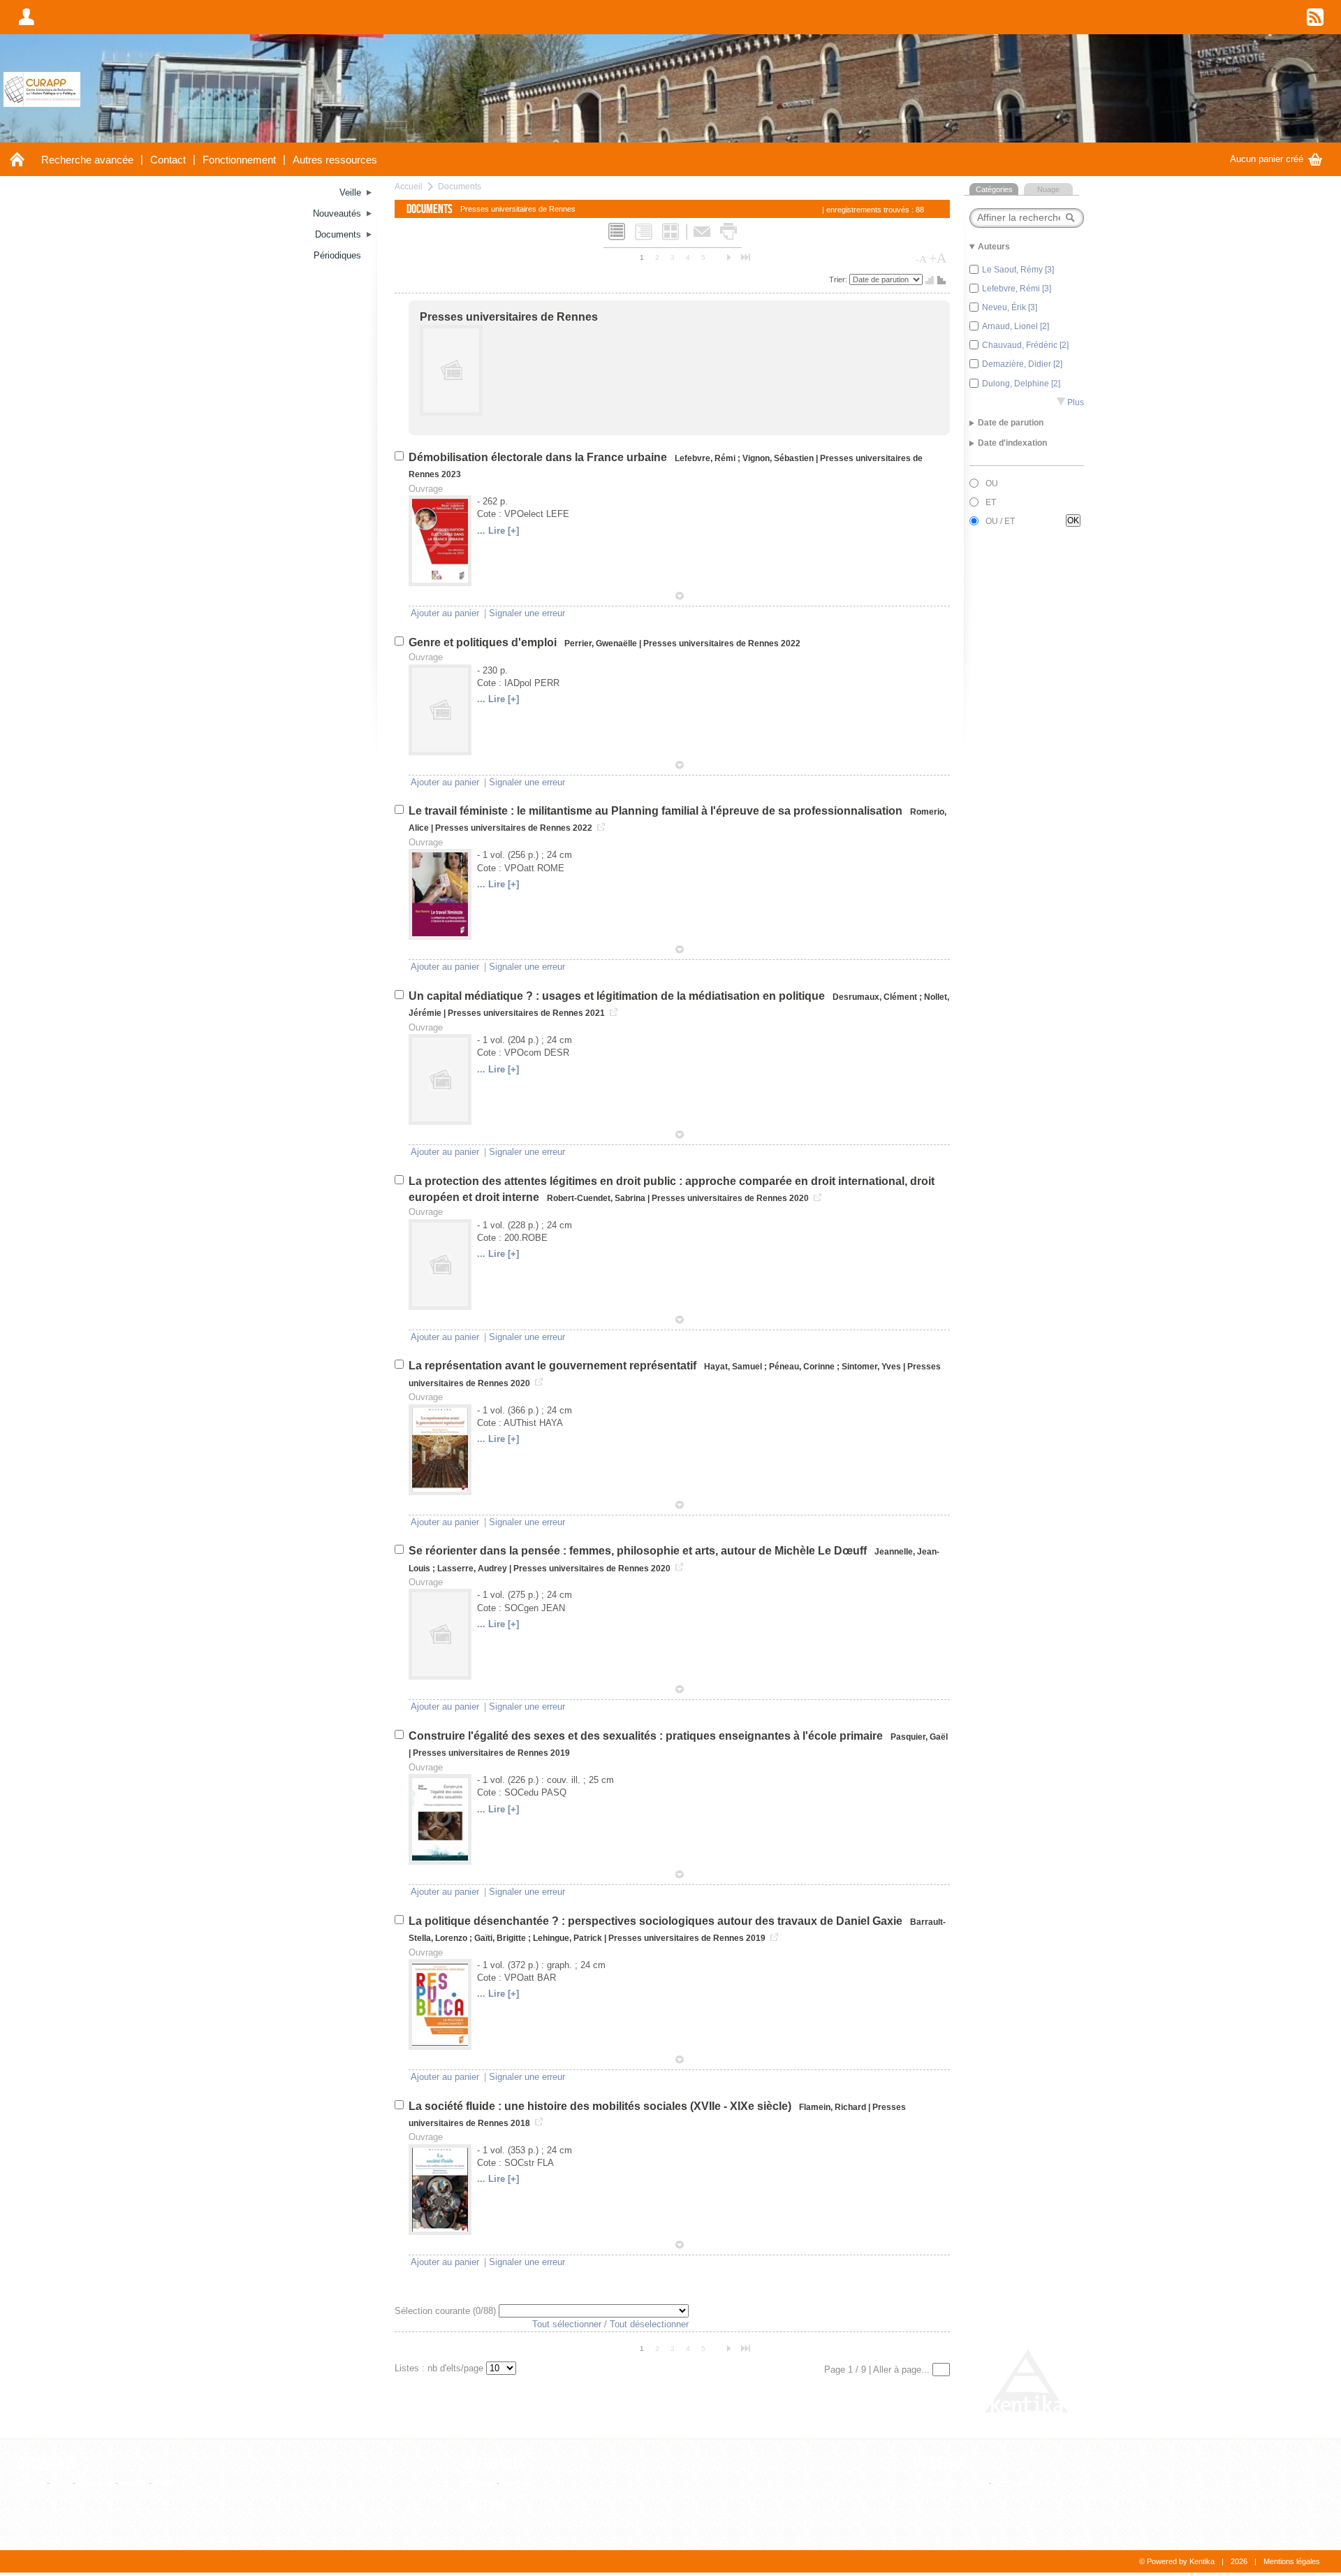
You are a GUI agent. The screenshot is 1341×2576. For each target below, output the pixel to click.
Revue (515, 2483)
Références (495, 2464)
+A (938, 258)
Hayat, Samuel (733, 1367)
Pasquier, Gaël (919, 1737)
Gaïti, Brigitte (500, 1938)
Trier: (839, 279)
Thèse (133, 2483)
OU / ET (1000, 521)
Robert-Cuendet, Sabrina (596, 1198)
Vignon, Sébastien (778, 458)
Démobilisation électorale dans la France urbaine (539, 457)
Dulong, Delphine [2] (1021, 384)
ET (991, 502)
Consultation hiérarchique (1045, 2483)
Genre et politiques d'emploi (484, 642)
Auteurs (486, 2506)
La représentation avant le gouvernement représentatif (554, 1366)
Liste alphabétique (949, 2483)
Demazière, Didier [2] (1022, 364)
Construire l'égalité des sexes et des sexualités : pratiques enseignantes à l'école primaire (647, 1736)
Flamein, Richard (833, 2107)
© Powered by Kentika (1177, 2561)
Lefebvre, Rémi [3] (1017, 289)
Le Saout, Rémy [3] (1018, 270)
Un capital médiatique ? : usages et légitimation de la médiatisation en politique (618, 996)
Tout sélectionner (567, 2324)
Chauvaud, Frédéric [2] (1025, 345)
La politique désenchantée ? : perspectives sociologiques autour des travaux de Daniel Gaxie (657, 1921)
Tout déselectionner (649, 2324)
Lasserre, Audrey (472, 1569)
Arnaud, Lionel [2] (1016, 326)
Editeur (479, 2483)
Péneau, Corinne (802, 1367)
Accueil (409, 186)
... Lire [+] (498, 531)
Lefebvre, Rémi (705, 458)
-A (921, 259)
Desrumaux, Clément (875, 997)
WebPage (174, 2483)
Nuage (1048, 189)
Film (61, 2483)
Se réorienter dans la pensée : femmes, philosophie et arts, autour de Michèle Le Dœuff (639, 1551)
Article (31, 2483)
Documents (460, 186)
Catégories (994, 189)
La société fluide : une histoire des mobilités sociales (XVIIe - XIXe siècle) (601, 2106)
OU (992, 483)
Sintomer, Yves (871, 1367)
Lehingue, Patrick (567, 1938)
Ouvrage (95, 2483)
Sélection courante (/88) (447, 2311)
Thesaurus (940, 2464)
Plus (1070, 402)
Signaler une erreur (527, 613)
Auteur (478, 2525)
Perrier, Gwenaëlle (601, 643)
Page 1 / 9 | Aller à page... (878, 2370)
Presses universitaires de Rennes (509, 317)
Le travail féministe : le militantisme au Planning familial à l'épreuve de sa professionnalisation (657, 811)
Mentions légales (1292, 2561)
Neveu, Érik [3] (1010, 307)
